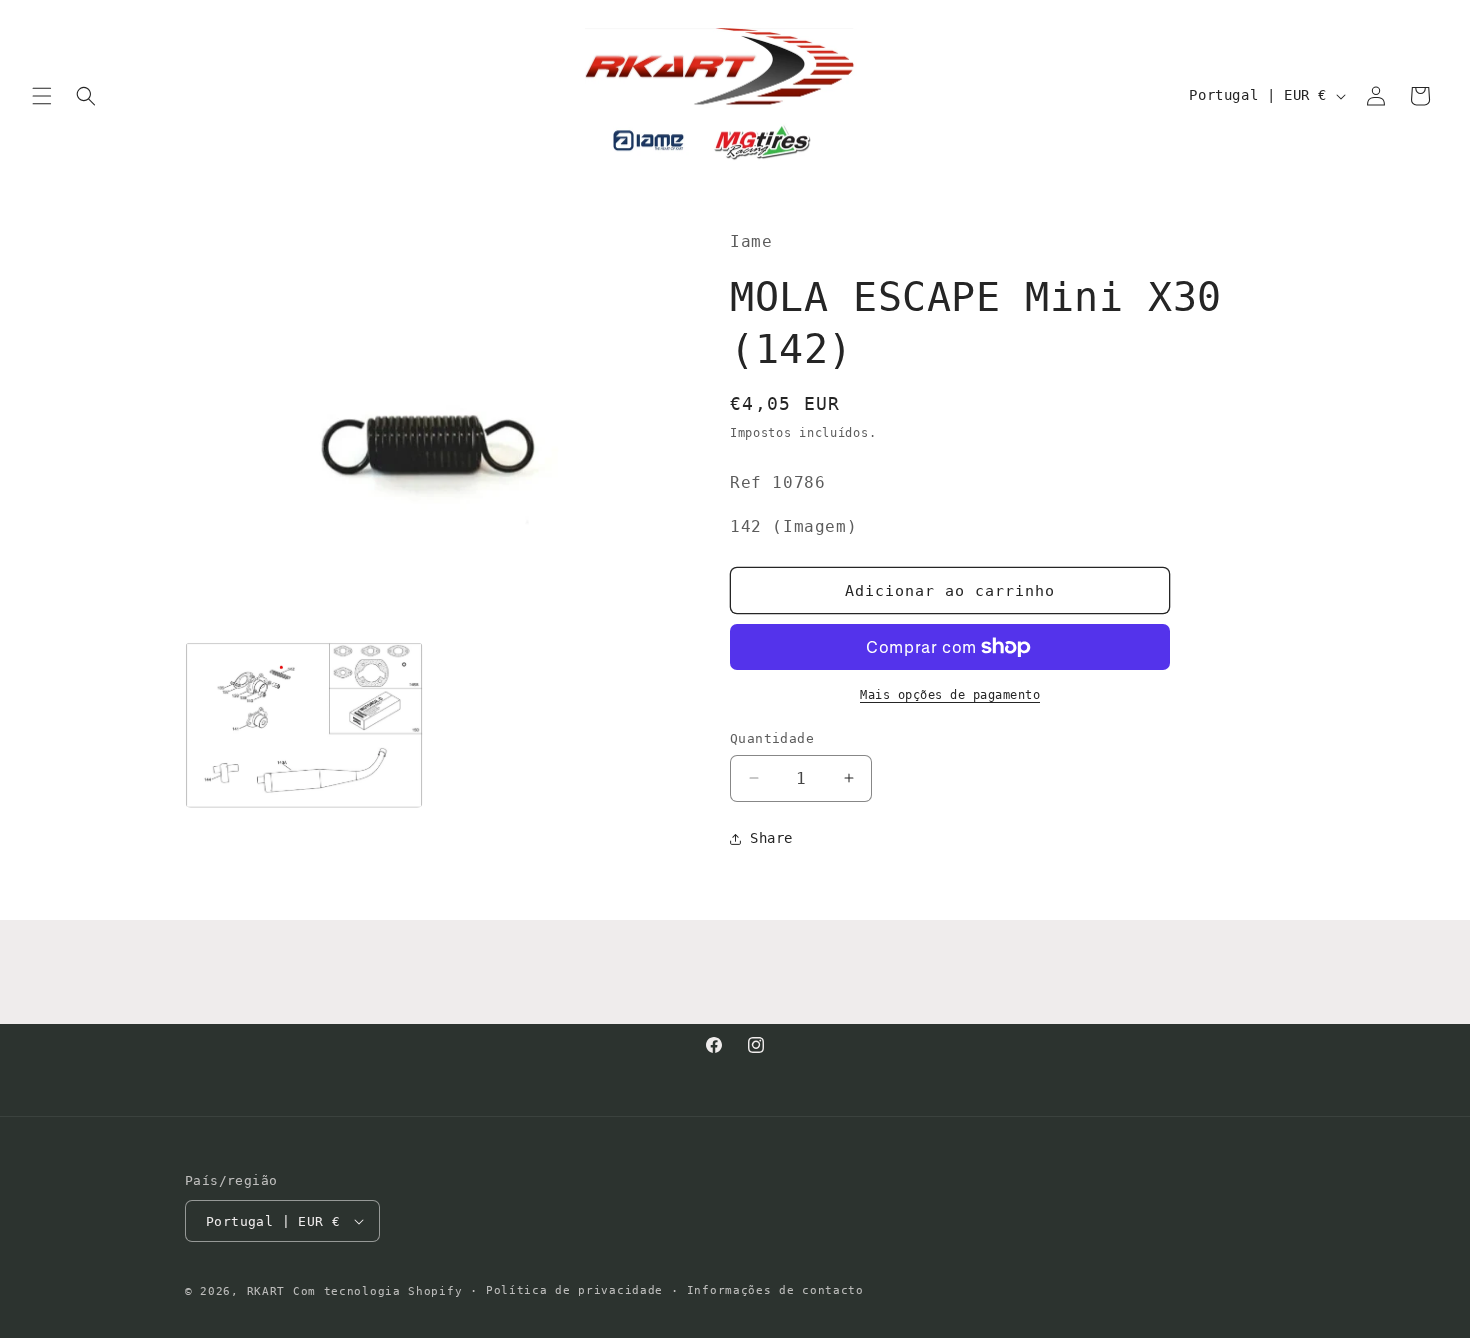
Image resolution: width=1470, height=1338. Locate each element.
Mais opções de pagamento (950, 695)
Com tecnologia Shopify (377, 1291)
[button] (42, 96)
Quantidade (772, 738)
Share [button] (771, 838)
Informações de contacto (775, 1290)
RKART (266, 1291)
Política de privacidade (574, 1290)
